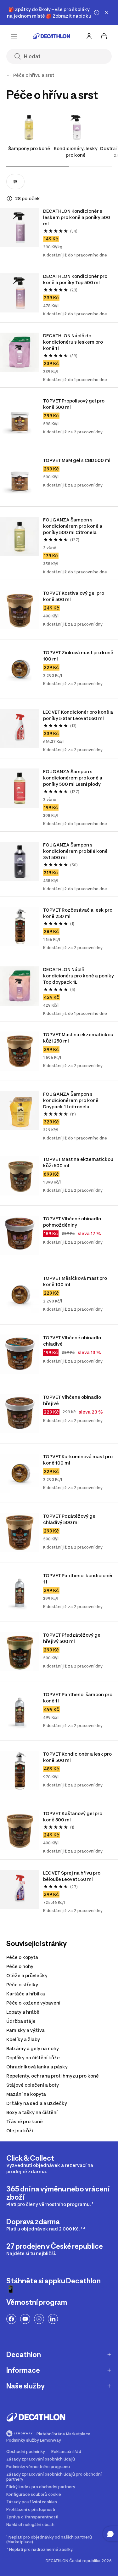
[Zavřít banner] (107, 13)
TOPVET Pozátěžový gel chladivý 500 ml (70, 1519)
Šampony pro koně (29, 148)
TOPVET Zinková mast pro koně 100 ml (79, 656)
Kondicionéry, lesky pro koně (76, 152)
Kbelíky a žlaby (23, 2039)
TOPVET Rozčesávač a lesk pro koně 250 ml (78, 913)
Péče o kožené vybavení (33, 2003)
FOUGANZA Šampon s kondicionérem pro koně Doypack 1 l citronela (71, 1100)
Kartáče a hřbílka (26, 1994)
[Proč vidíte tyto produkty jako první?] (9, 199)
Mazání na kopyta (26, 2094)
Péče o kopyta (22, 1957)
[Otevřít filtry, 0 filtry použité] (15, 182)
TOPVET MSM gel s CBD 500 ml (77, 460)
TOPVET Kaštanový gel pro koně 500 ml (73, 1817)
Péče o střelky (22, 1985)
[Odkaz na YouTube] (25, 2319)
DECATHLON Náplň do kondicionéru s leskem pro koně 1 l (73, 342)
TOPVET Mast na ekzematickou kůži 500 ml (79, 1162)
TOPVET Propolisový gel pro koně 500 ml (74, 404)
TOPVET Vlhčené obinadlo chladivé (73, 1341)
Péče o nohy (20, 1966)
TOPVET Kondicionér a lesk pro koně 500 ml (78, 1757)
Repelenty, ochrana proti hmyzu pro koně (53, 2076)
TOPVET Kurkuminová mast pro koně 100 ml (78, 1460)
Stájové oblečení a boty (33, 2085)
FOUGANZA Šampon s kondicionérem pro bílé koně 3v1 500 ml (76, 851)
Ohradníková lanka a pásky (37, 2067)
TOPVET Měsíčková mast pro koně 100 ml (76, 1281)
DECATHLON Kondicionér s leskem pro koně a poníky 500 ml (77, 217)
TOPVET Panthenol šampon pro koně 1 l (78, 1698)
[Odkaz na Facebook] (11, 2319)
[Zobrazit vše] (9, 75)
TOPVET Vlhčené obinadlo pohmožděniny (73, 1222)
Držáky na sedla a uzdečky (37, 2103)
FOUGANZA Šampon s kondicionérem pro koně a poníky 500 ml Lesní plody (73, 778)
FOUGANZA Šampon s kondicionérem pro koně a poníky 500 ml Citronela (73, 526)
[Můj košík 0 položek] (104, 36)
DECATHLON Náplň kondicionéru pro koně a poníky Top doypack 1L (79, 976)
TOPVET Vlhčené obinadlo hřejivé (73, 1400)
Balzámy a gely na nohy (33, 2048)
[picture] (20, 228)
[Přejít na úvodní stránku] (52, 36)
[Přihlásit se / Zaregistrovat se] (89, 36)
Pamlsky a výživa (25, 2030)
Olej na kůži (20, 2131)
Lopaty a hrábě (23, 2012)
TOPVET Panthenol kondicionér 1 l (79, 1579)
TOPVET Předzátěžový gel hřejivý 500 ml (73, 1638)
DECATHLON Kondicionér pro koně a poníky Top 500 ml (76, 279)
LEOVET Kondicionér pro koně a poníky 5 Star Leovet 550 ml (79, 715)
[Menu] (14, 36)
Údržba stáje (21, 2021)
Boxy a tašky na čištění (32, 2112)
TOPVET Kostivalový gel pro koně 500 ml (74, 596)
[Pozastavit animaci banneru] (97, 13)
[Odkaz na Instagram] (39, 2319)
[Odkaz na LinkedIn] (53, 2319)
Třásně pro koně (25, 2121)
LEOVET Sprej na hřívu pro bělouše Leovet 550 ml (72, 1876)
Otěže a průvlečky (27, 1975)
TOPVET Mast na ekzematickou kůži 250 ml (79, 1038)
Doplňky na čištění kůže (33, 2058)
